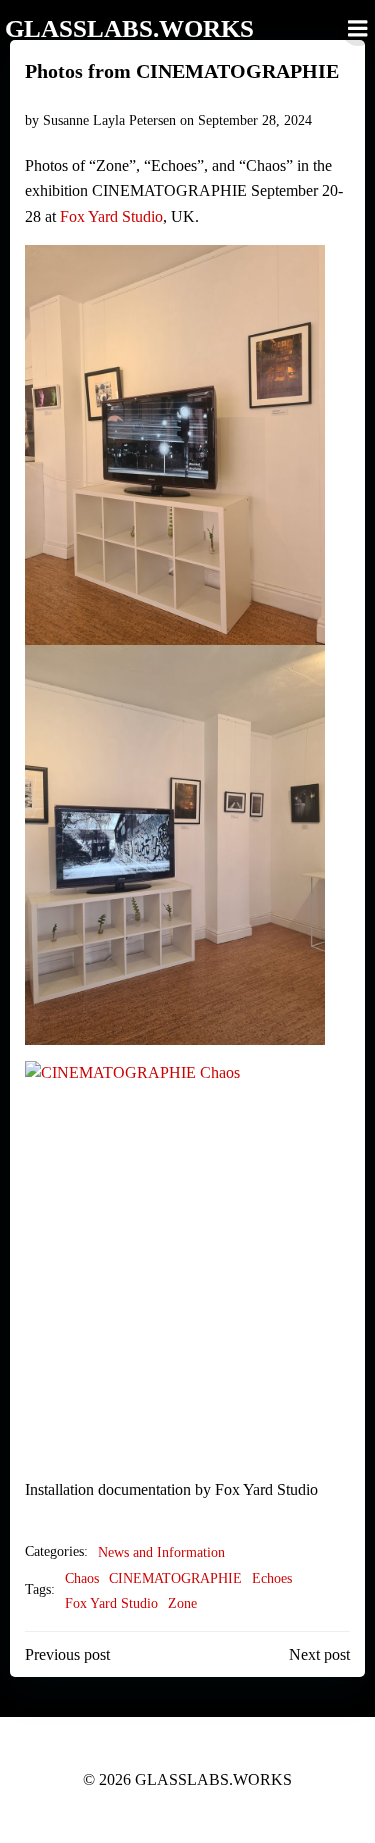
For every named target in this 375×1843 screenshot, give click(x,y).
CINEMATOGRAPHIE (175, 1578)
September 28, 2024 (255, 120)
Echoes (272, 1578)
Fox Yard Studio (111, 216)
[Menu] (358, 29)
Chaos (82, 1578)
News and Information (161, 1552)
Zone (182, 1603)
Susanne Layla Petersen (109, 120)
